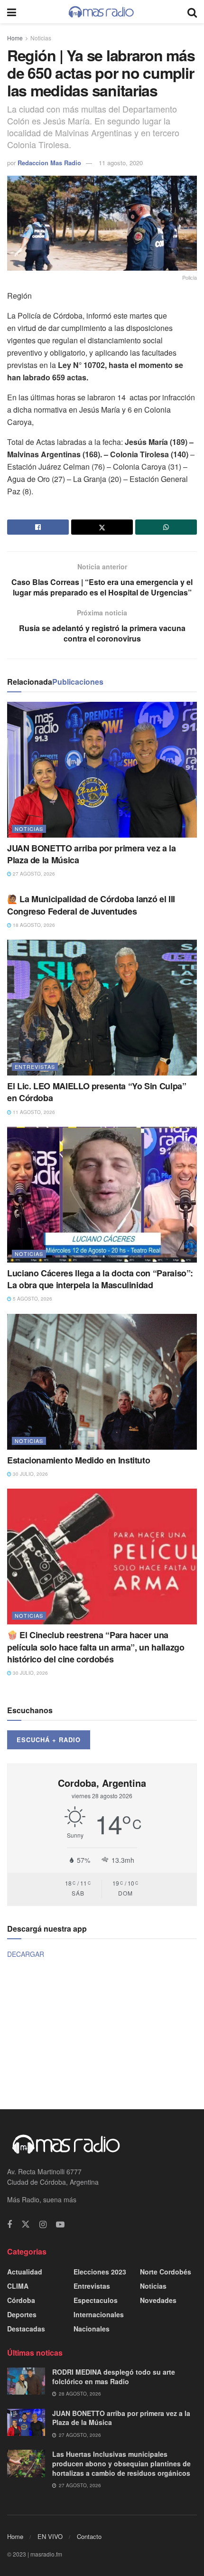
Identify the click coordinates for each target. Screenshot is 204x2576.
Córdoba (21, 2300)
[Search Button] (192, 12)
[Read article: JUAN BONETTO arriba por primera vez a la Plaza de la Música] (102, 770)
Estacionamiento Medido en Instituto (79, 1460)
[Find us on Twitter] (26, 2224)
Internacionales (99, 2314)
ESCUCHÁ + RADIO (49, 1740)
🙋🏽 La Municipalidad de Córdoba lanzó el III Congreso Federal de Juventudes (91, 905)
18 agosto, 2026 (33, 925)
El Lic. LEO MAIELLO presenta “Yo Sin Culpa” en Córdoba (97, 1092)
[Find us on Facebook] (9, 2225)
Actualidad (25, 2272)
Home (15, 38)
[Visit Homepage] (102, 12)
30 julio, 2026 (30, 1474)
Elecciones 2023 (100, 2272)
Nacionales (92, 2329)
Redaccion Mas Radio (49, 163)
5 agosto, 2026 (32, 1299)
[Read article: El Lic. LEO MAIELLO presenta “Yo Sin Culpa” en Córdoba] (102, 1008)
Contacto (89, 2536)
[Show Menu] (12, 12)
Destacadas (26, 2329)
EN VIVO (50, 2536)
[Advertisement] (102, 2033)
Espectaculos (96, 2300)
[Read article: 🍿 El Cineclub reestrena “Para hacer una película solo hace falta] (102, 1557)
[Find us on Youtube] (60, 2225)
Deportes (22, 2314)
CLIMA (18, 2286)
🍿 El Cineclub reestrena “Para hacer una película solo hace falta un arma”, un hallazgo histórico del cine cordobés (96, 1647)
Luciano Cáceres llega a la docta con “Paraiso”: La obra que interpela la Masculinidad (100, 1279)
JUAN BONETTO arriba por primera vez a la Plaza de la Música (92, 854)
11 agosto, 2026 (33, 1112)
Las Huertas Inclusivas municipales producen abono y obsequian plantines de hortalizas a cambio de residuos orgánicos (121, 2463)
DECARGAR (26, 1954)
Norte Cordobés (166, 2272)
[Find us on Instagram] (43, 2225)
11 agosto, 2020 (121, 163)
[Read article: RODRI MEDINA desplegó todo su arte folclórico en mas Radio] (26, 2381)
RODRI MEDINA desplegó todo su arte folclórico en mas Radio (114, 2377)
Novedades (158, 2300)
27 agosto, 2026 (33, 874)
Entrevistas (35, 1066)
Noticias (41, 38)
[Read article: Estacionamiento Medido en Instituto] (102, 1382)
